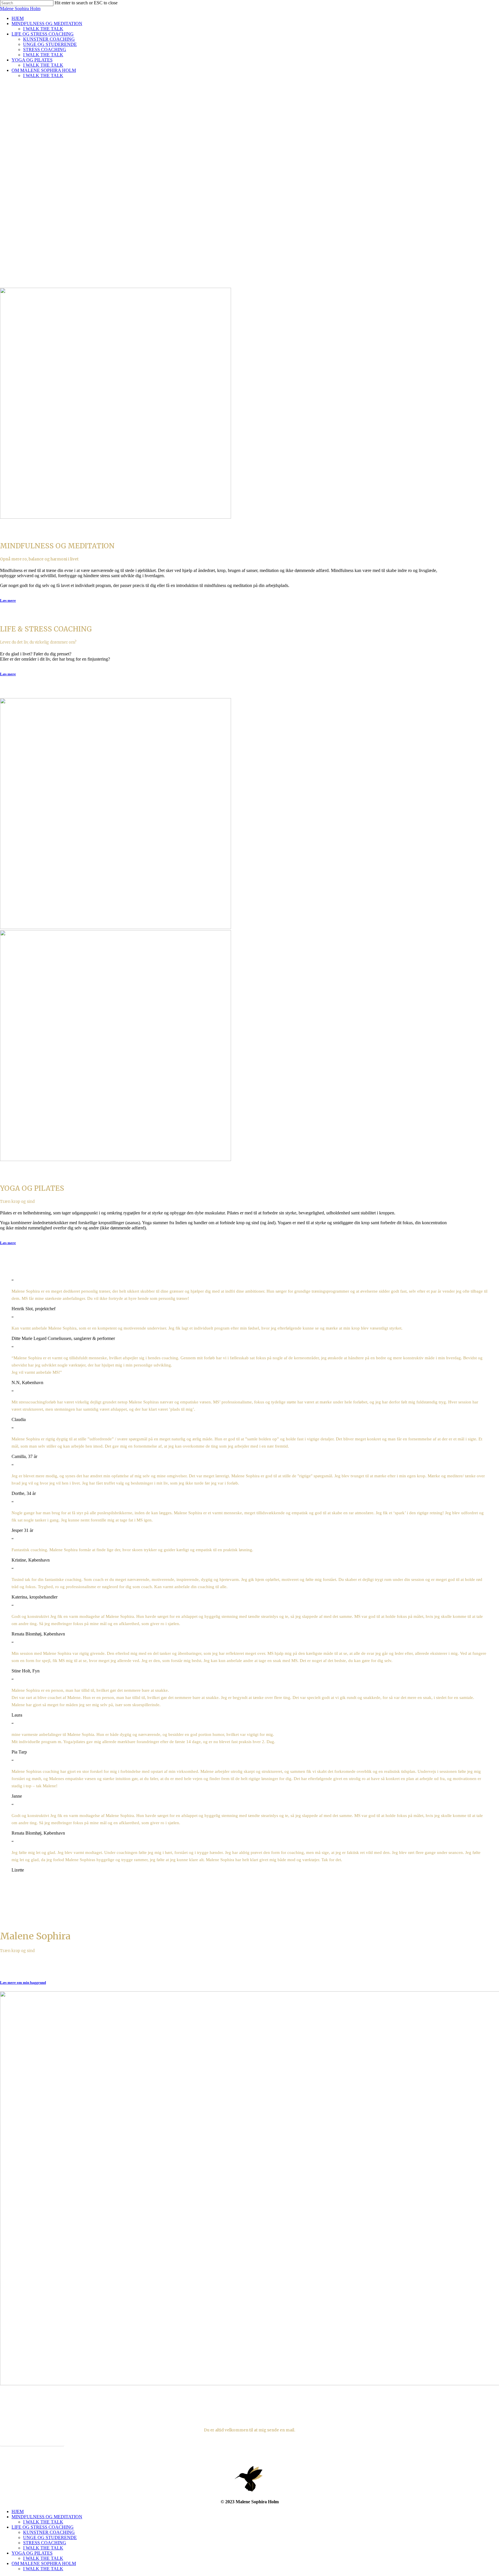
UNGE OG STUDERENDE (50, 2537)
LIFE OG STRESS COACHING (43, 2527)
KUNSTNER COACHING (49, 2532)
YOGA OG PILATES (32, 2553)
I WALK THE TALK (43, 2522)
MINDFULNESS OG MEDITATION (47, 2517)
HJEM (18, 2511)
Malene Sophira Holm (20, 9)
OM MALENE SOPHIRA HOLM (44, 2563)
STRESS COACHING (45, 2543)
